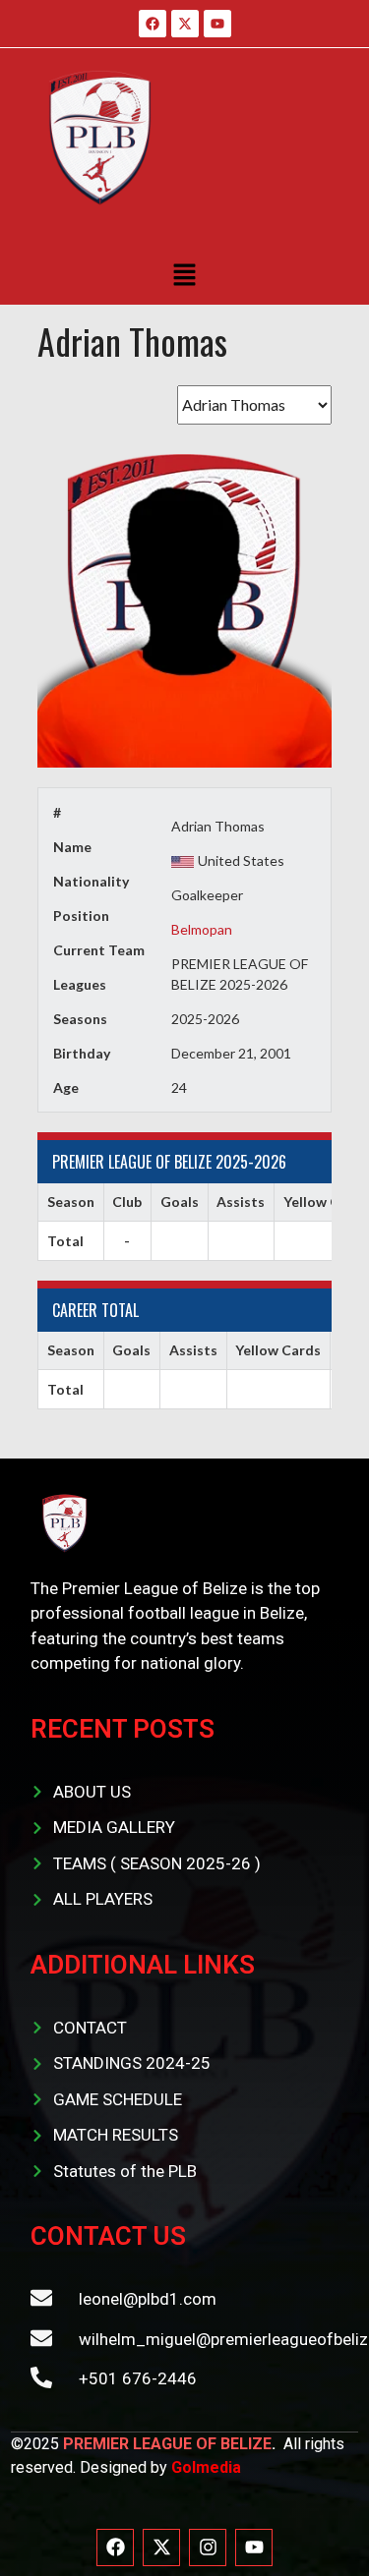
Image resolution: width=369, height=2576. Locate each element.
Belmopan (202, 929)
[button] (184, 275)
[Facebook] (115, 2547)
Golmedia (206, 2467)
